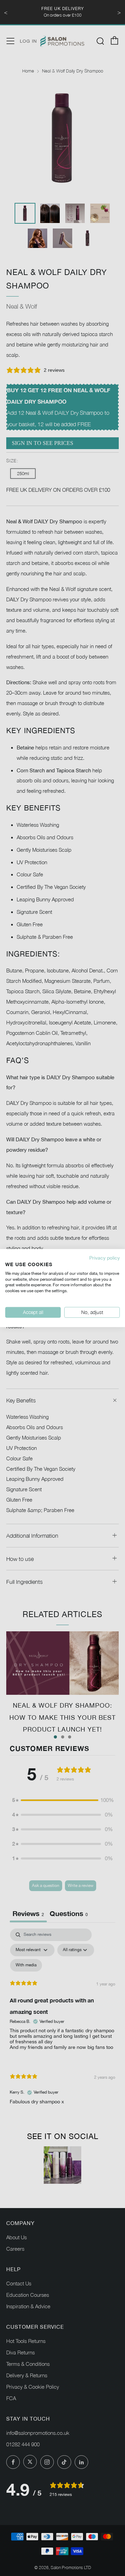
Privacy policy (105, 1258)
